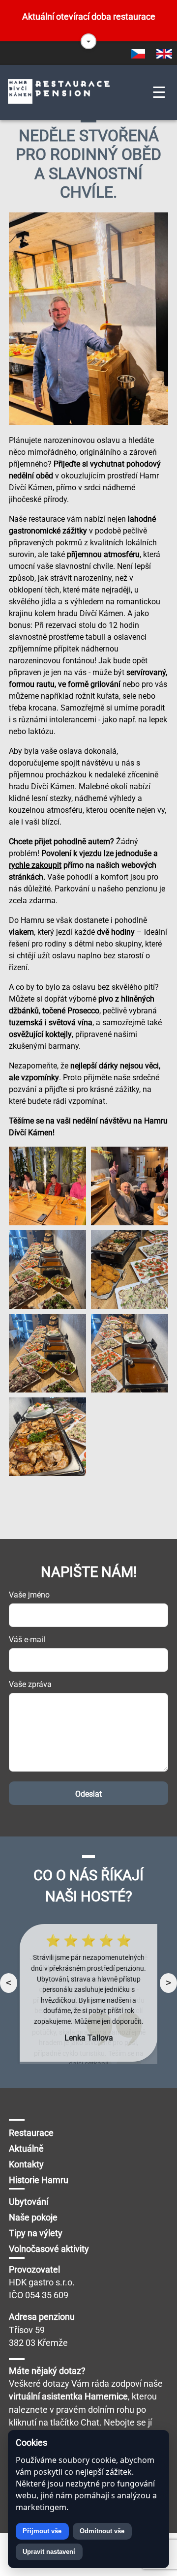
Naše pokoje (33, 2218)
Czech (138, 54)
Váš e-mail (27, 1640)
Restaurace (31, 2133)
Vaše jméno (29, 1595)
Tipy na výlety (36, 2233)
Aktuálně (26, 2149)
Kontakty (26, 2164)
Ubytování (29, 2202)
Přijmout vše (42, 2531)
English (164, 54)
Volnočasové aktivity (49, 2249)
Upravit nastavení (49, 2552)
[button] (88, 41)
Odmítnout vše (102, 2531)
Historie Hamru (39, 2180)
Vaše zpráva (30, 1684)
